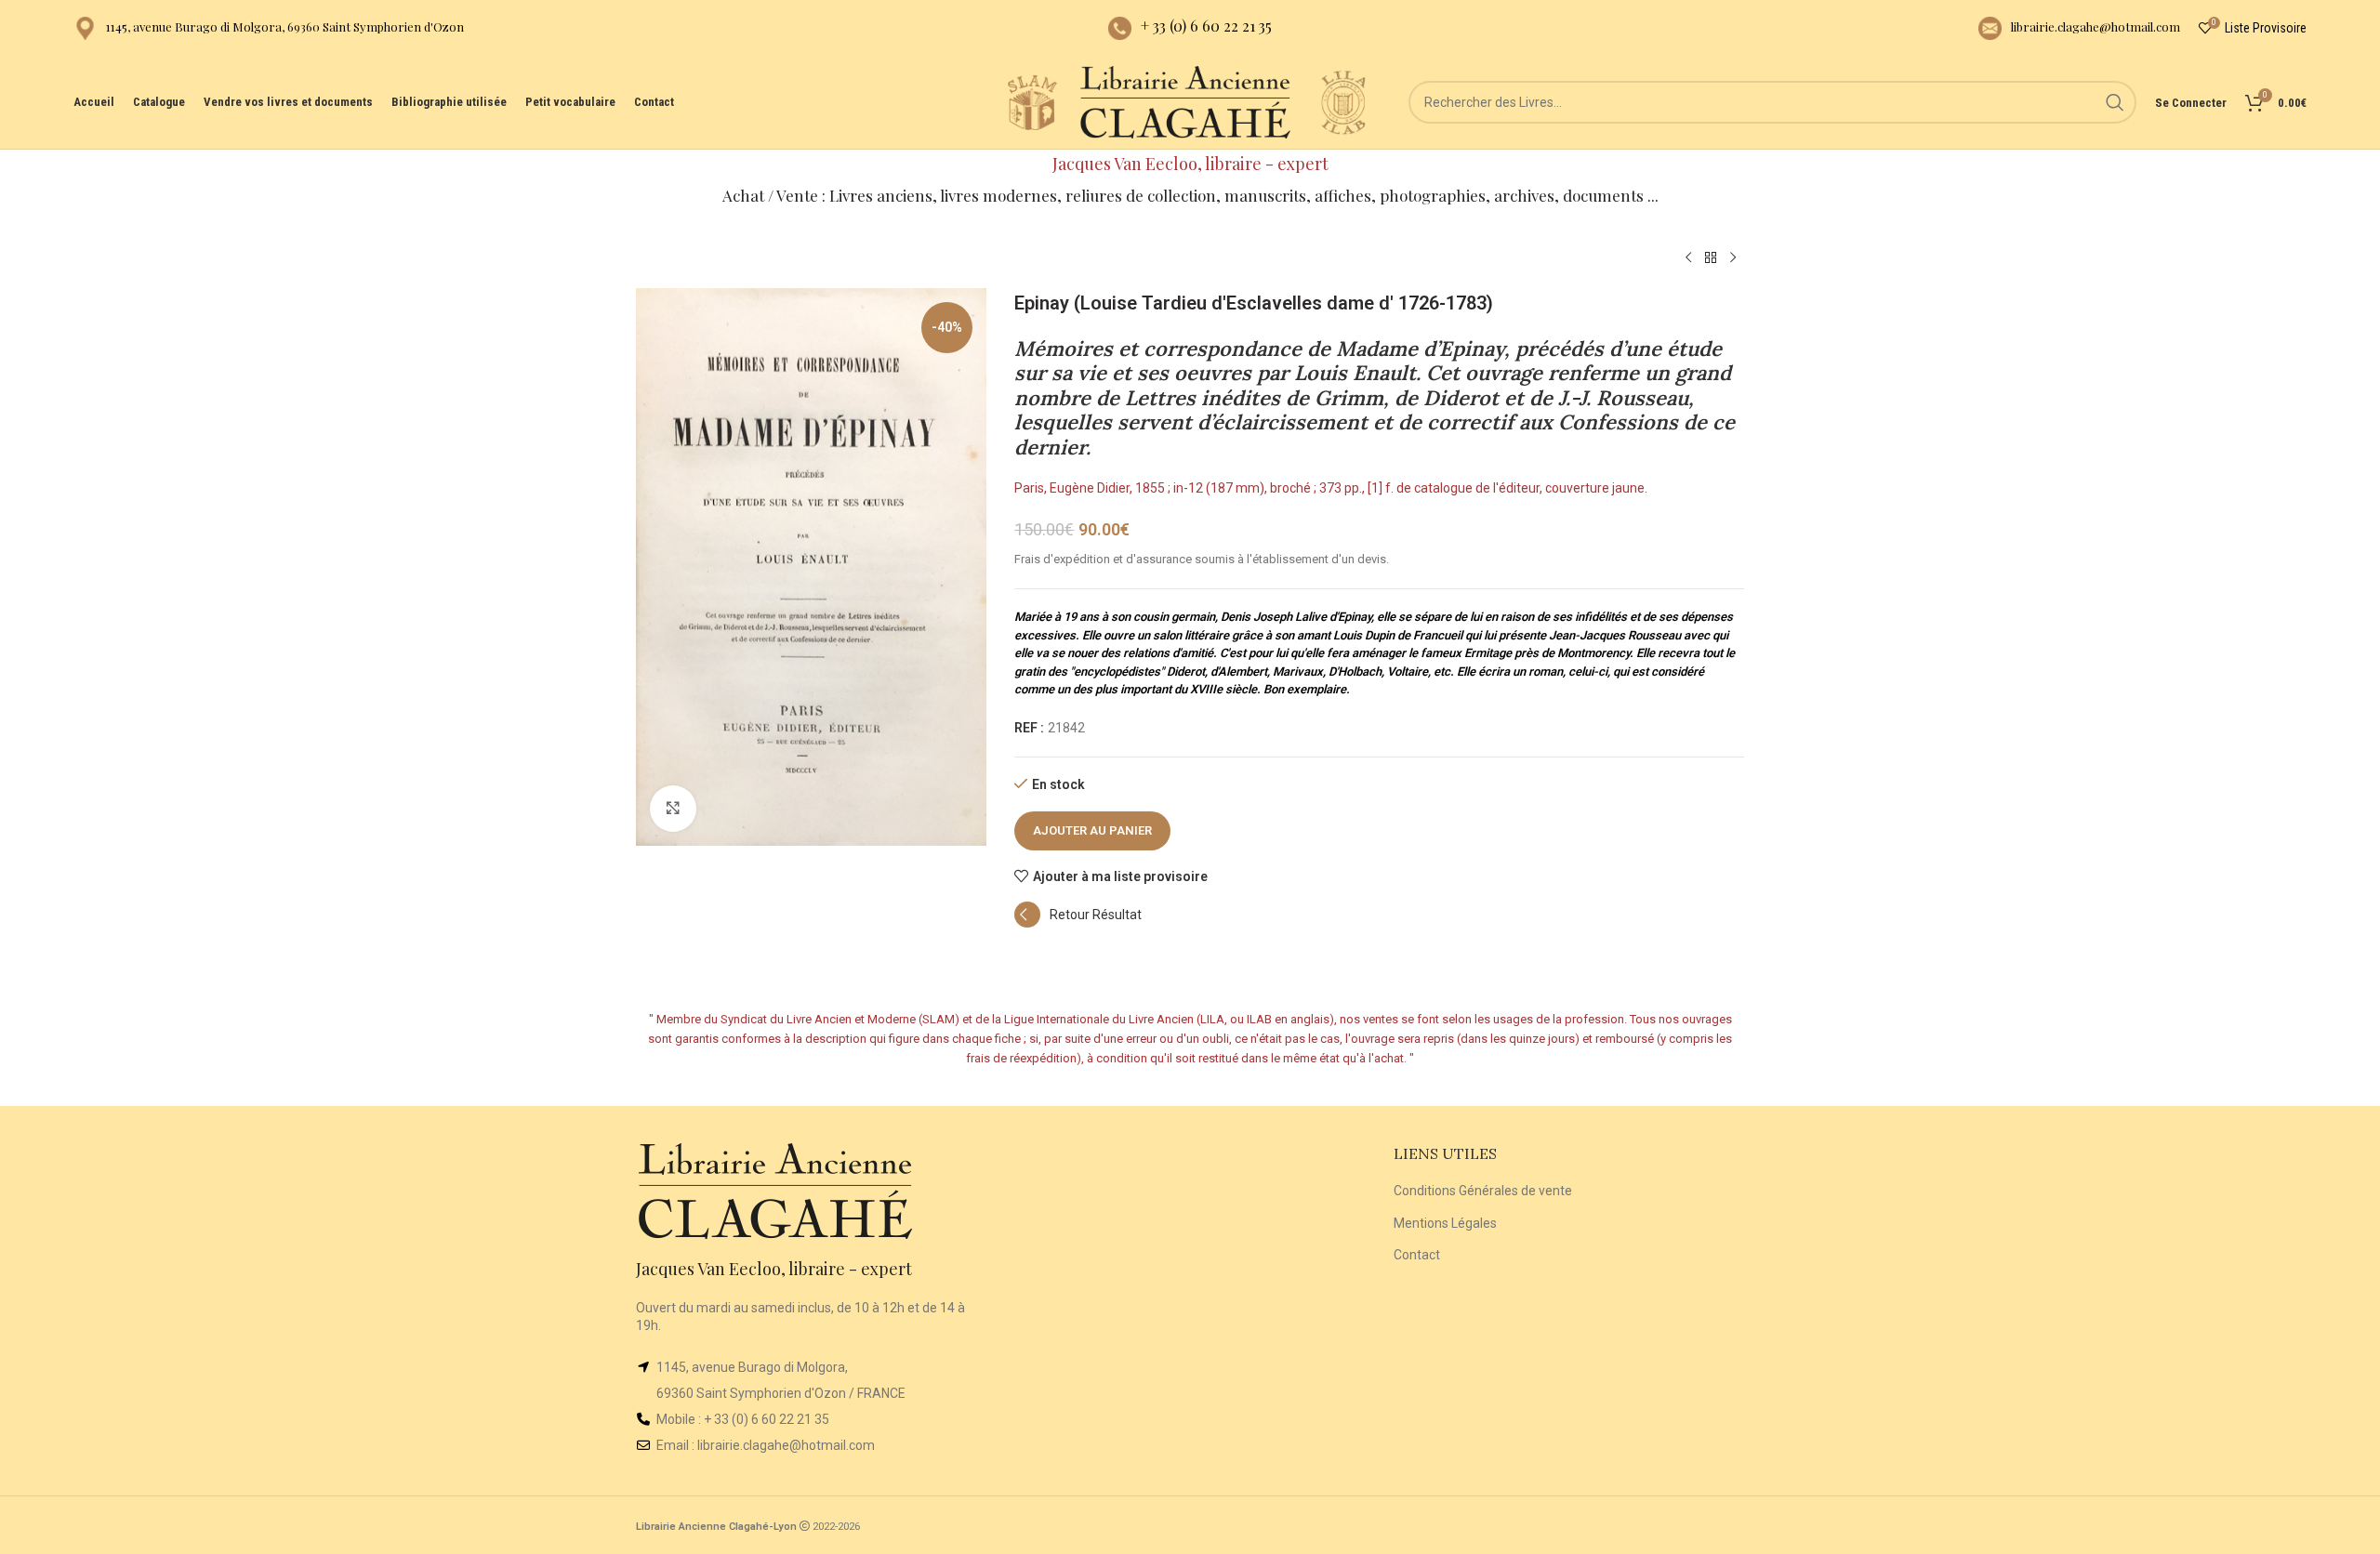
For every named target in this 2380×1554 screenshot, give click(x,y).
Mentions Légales (1445, 1223)
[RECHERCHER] (2115, 102)
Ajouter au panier (1092, 830)
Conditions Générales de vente (1483, 1191)
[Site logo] (1032, 101)
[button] (1078, 923)
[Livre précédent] (1688, 258)
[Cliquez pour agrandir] (673, 809)
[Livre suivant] (1733, 258)
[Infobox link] (269, 28)
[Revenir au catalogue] (1711, 258)
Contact (1417, 1255)
